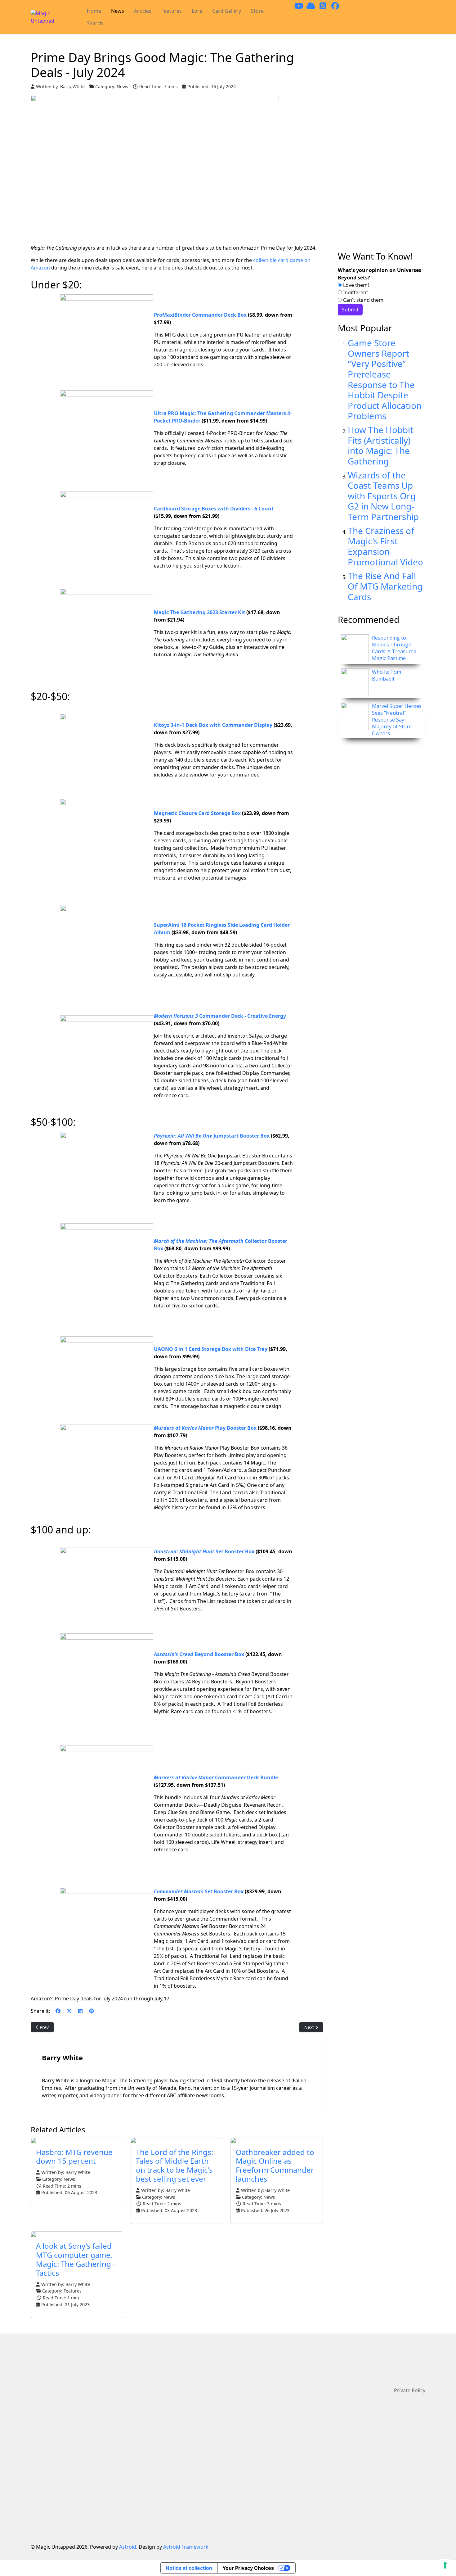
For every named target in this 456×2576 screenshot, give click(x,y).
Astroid (128, 2547)
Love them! (355, 285)
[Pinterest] (92, 2011)
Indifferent (355, 292)
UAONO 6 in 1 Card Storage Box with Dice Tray (211, 1349)
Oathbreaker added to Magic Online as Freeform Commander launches (275, 2165)
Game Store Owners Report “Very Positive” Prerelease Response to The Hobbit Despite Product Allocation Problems (385, 379)
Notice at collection (189, 2568)
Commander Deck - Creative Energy (220, 1016)
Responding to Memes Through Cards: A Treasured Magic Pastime (394, 648)
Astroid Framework (186, 2547)
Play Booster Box (205, 1428)
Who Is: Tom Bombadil (387, 675)
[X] (69, 2011)
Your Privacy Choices (248, 2568)
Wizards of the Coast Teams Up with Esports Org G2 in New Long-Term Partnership (383, 496)
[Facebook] (58, 2011)
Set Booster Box (204, 1551)
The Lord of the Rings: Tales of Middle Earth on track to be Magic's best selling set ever (174, 2165)
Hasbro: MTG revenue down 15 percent (74, 2157)
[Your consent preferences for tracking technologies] (445, 2565)
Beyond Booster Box (199, 1654)
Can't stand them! (363, 300)
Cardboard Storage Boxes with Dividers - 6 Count (214, 509)
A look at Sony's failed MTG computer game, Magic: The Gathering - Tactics (76, 2259)
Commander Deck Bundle (216, 1777)
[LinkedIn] (80, 2011)
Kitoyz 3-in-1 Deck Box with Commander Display (213, 725)
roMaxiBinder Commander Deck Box (202, 315)
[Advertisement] (382, 151)
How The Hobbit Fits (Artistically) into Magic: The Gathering (380, 445)
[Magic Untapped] (53, 17)
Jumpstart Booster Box (212, 1136)
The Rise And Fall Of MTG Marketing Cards (385, 586)
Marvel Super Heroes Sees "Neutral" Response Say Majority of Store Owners (397, 720)
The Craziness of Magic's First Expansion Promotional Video (385, 546)
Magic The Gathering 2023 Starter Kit (199, 612)
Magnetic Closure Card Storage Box (197, 813)
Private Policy (410, 2390)
